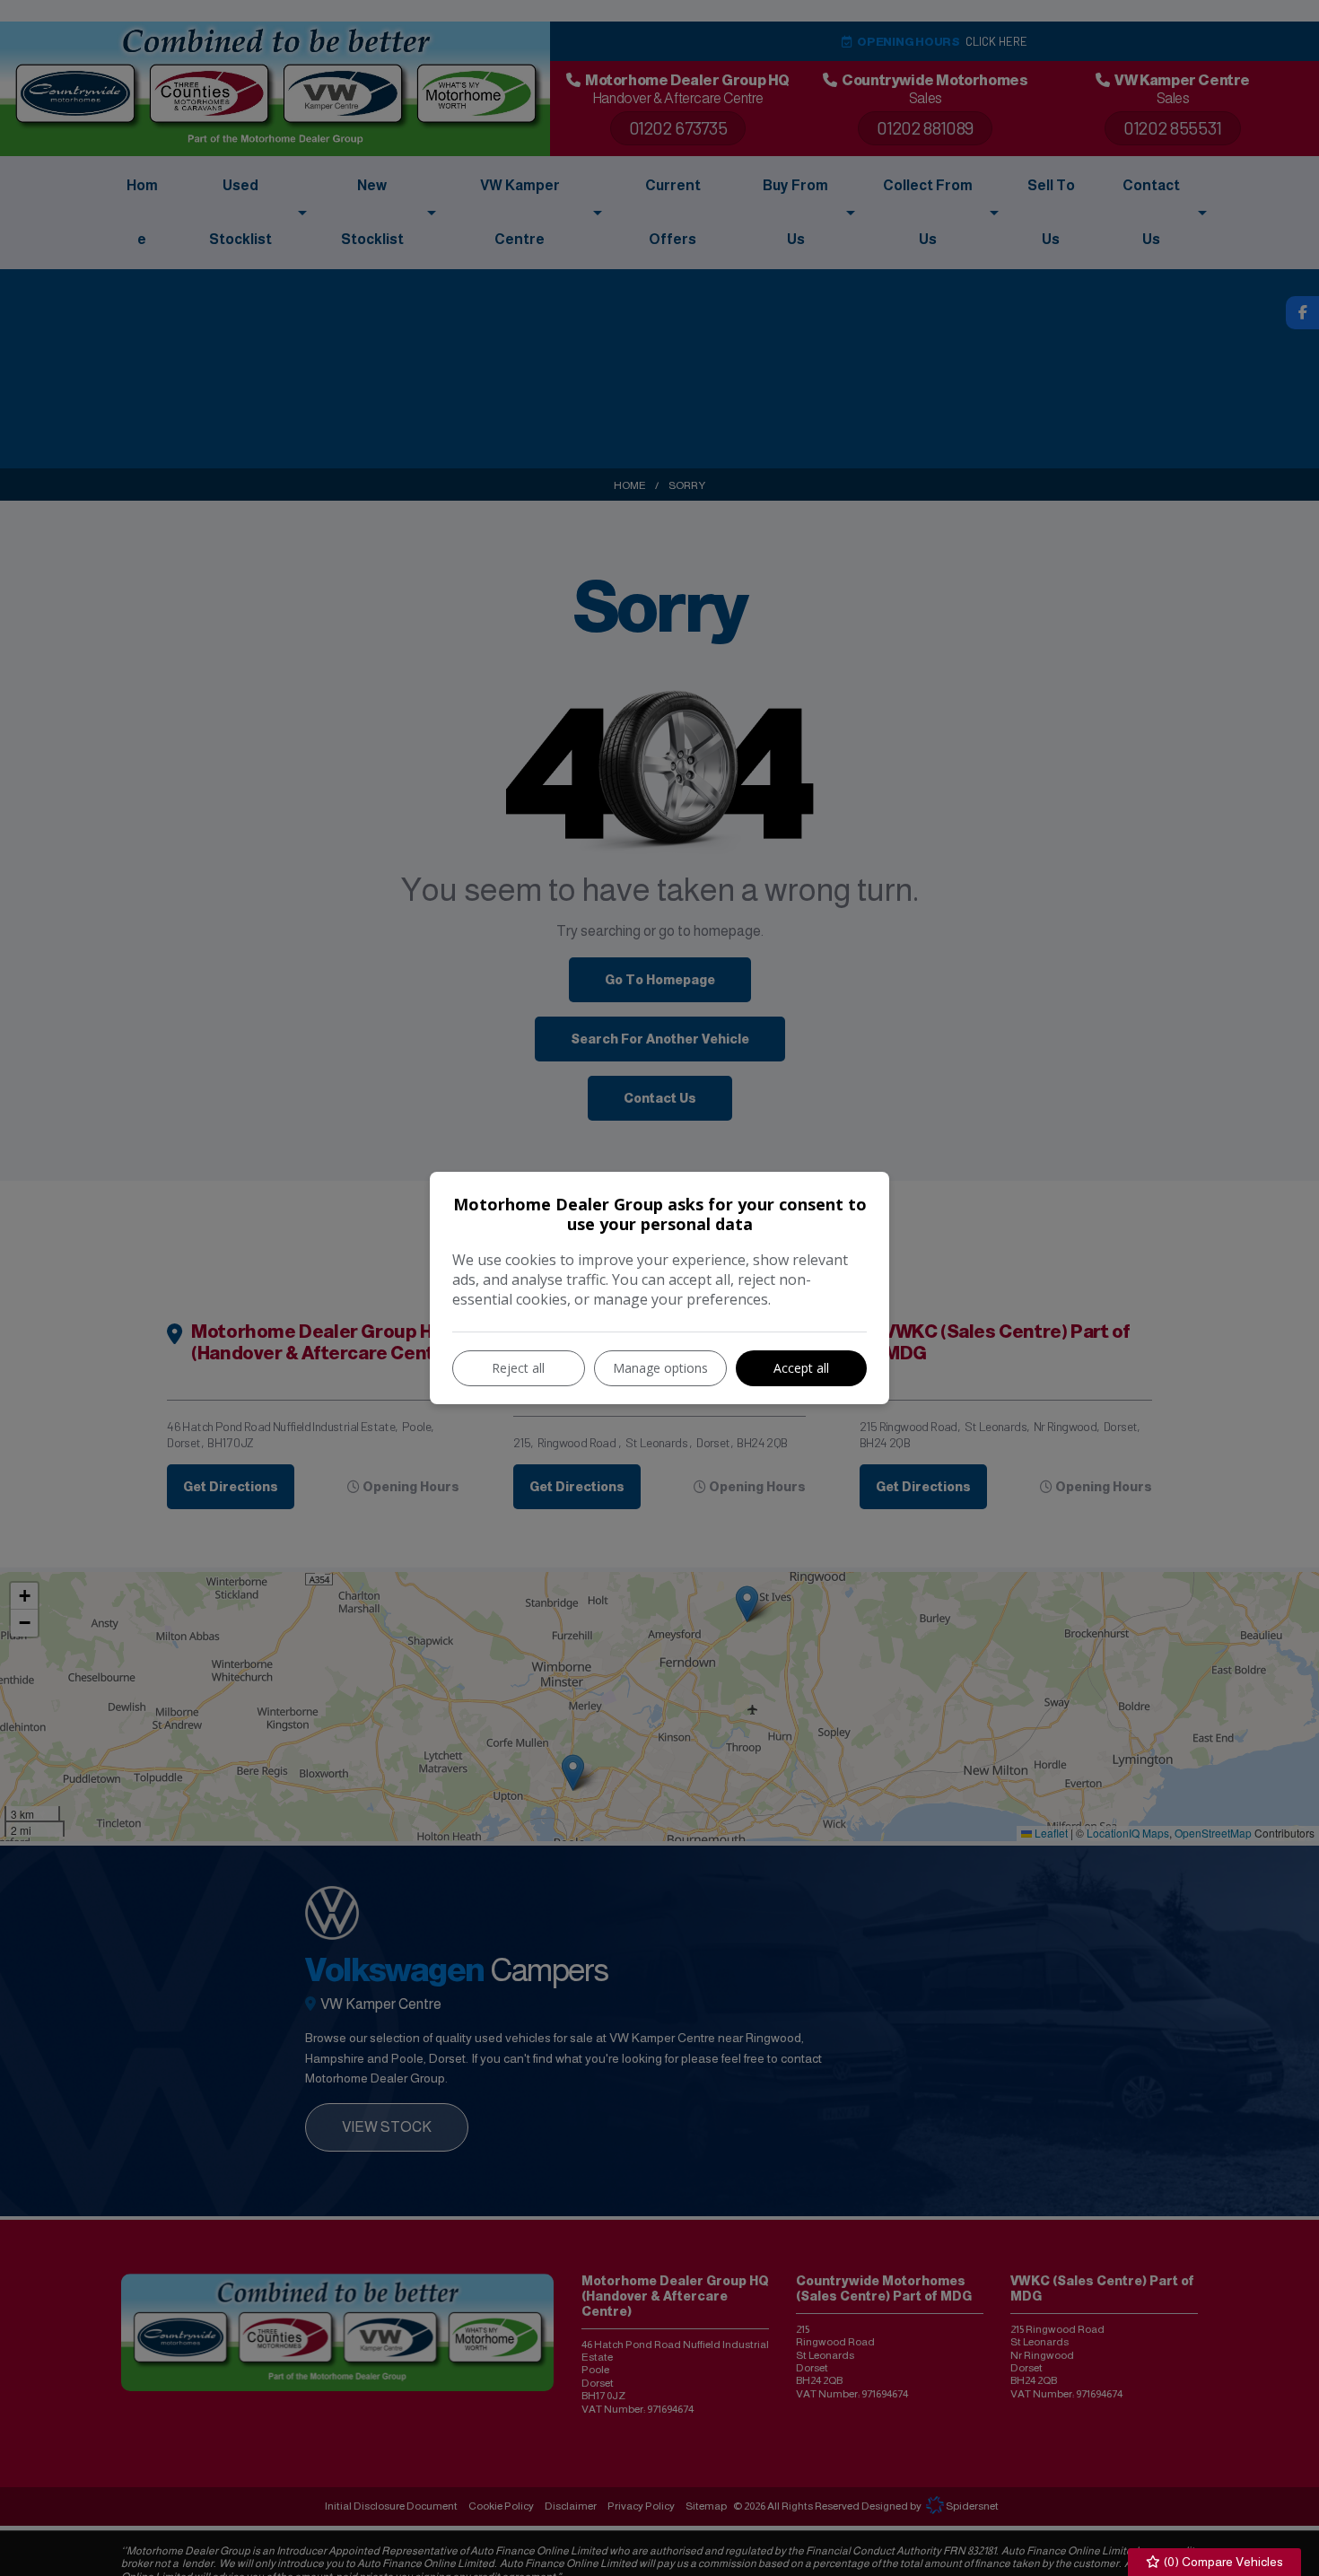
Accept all (801, 1368)
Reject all (518, 1368)
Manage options (660, 1368)
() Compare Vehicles (1222, 2562)
